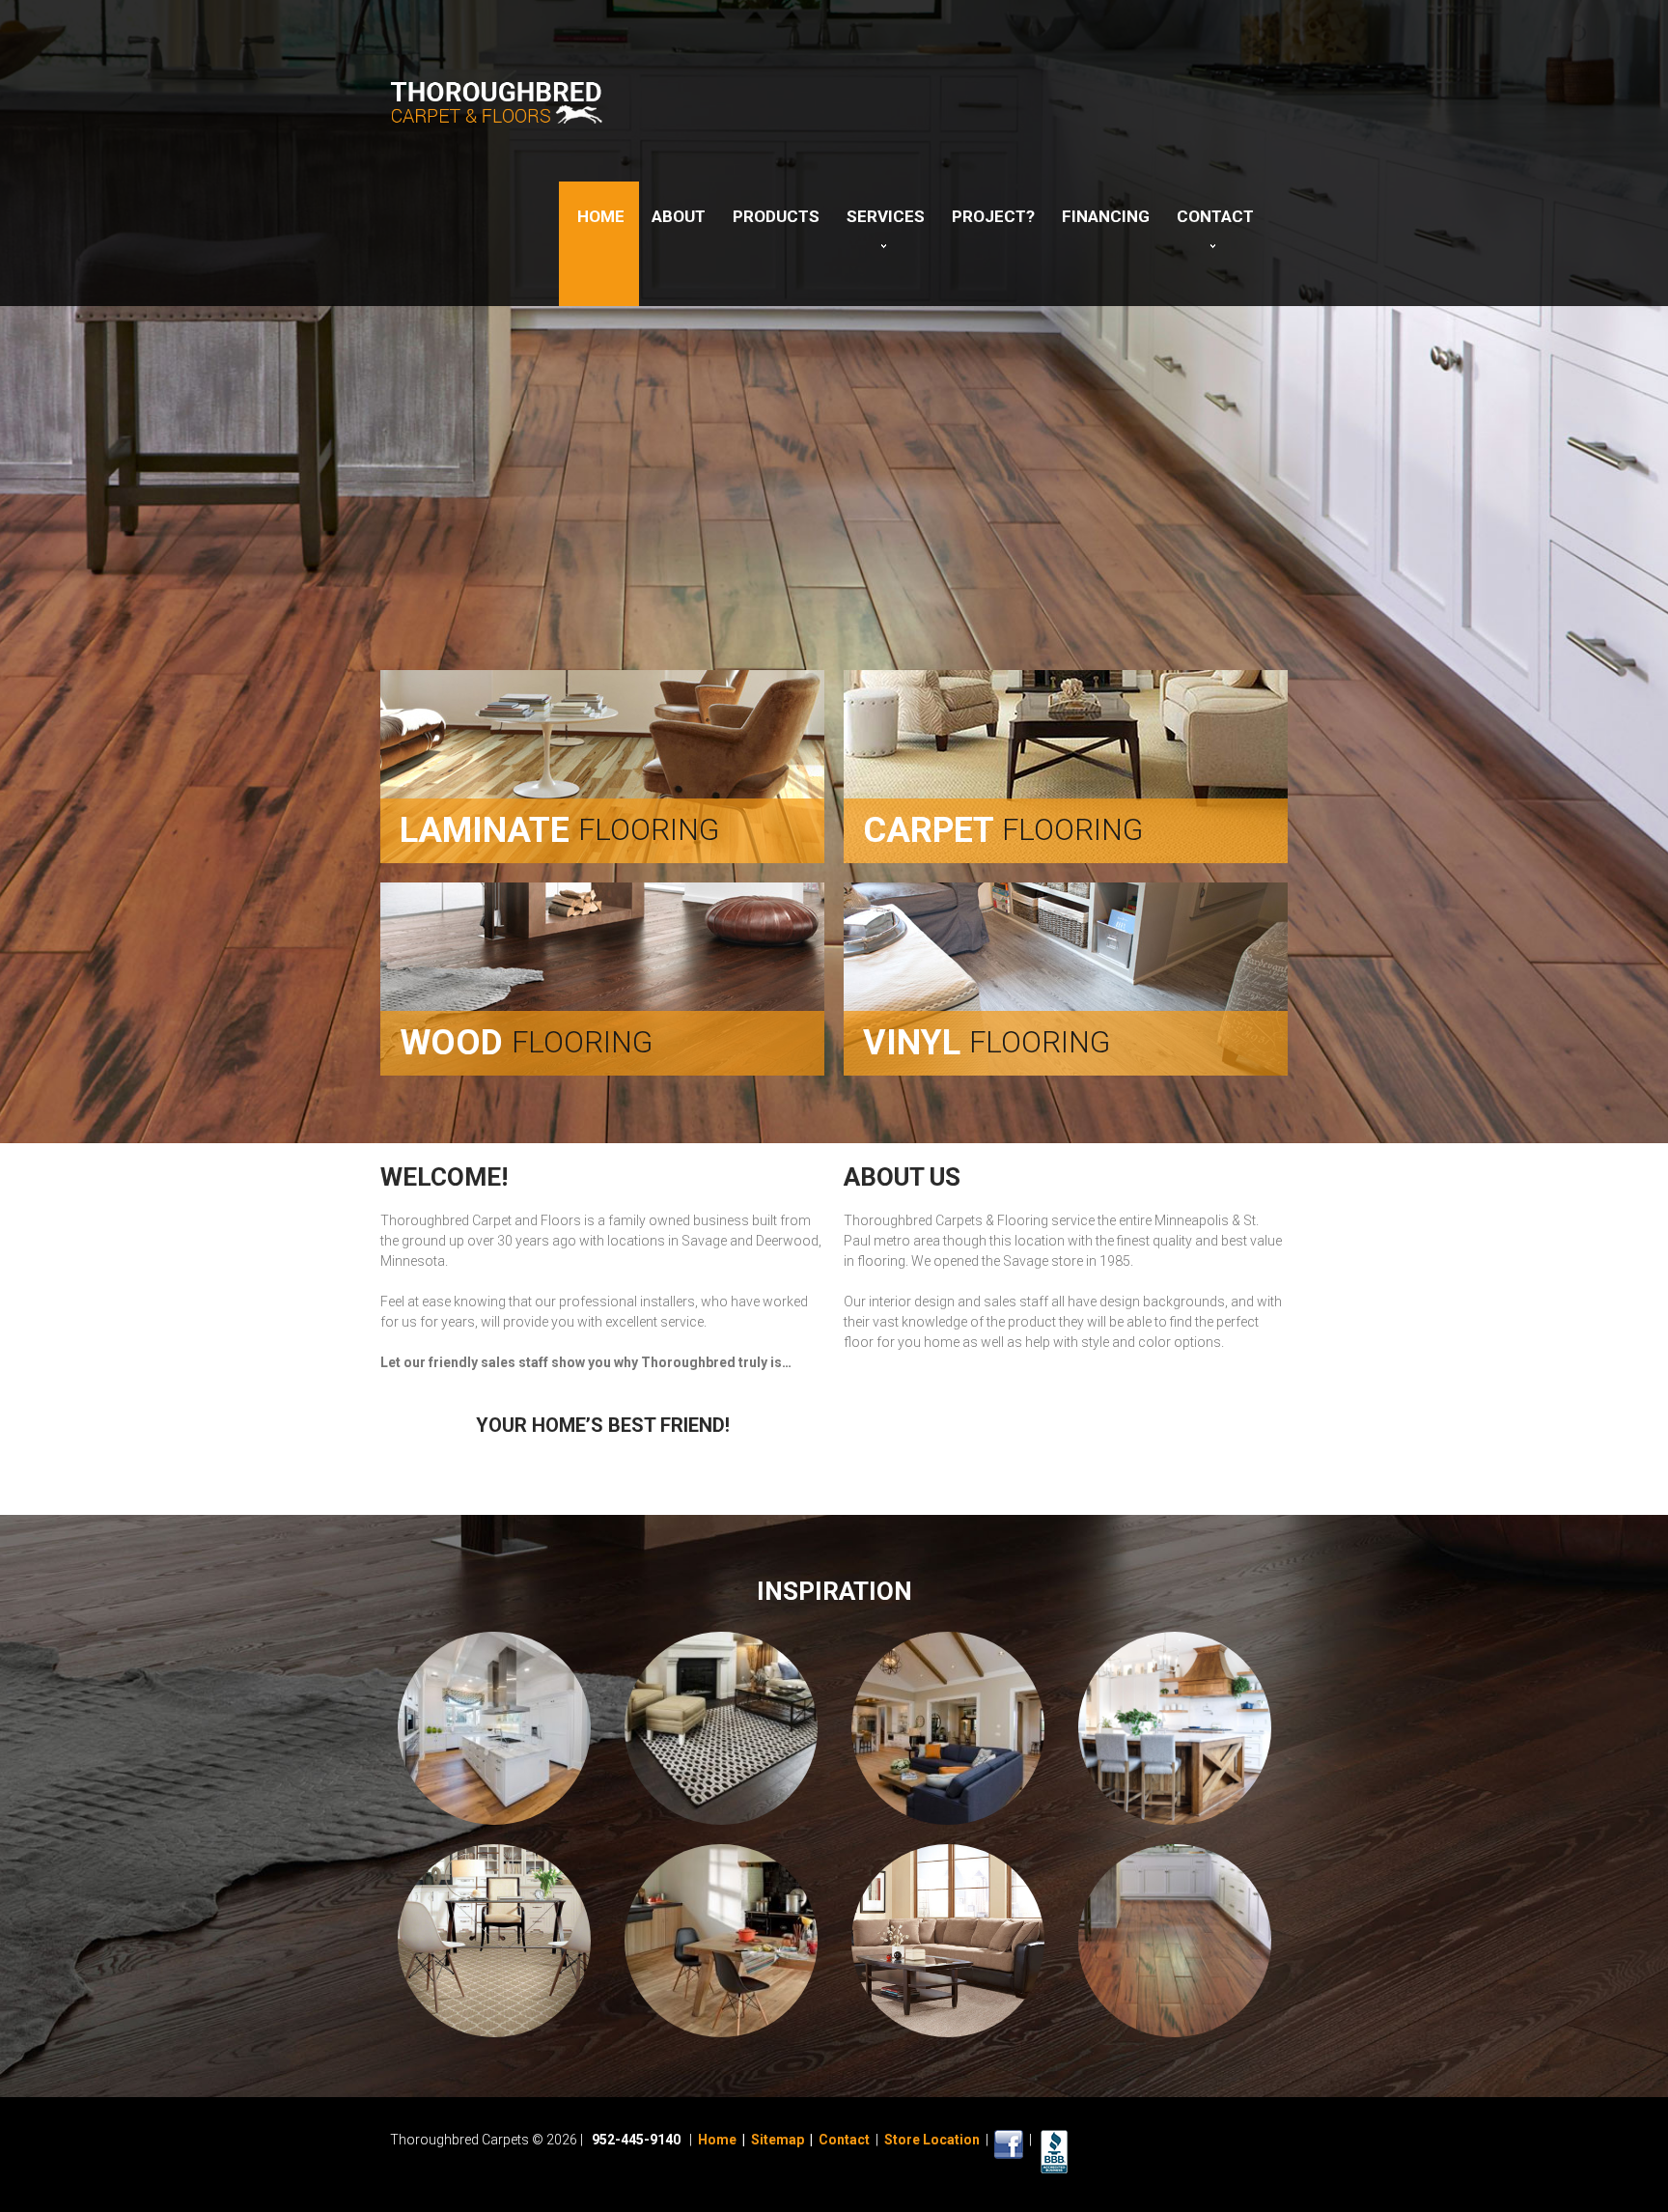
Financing (1106, 216)
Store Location (932, 2140)
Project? (993, 216)
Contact (1215, 216)
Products (776, 216)
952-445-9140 (636, 2140)
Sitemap (778, 2140)
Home (601, 216)
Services (886, 216)
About (679, 216)
